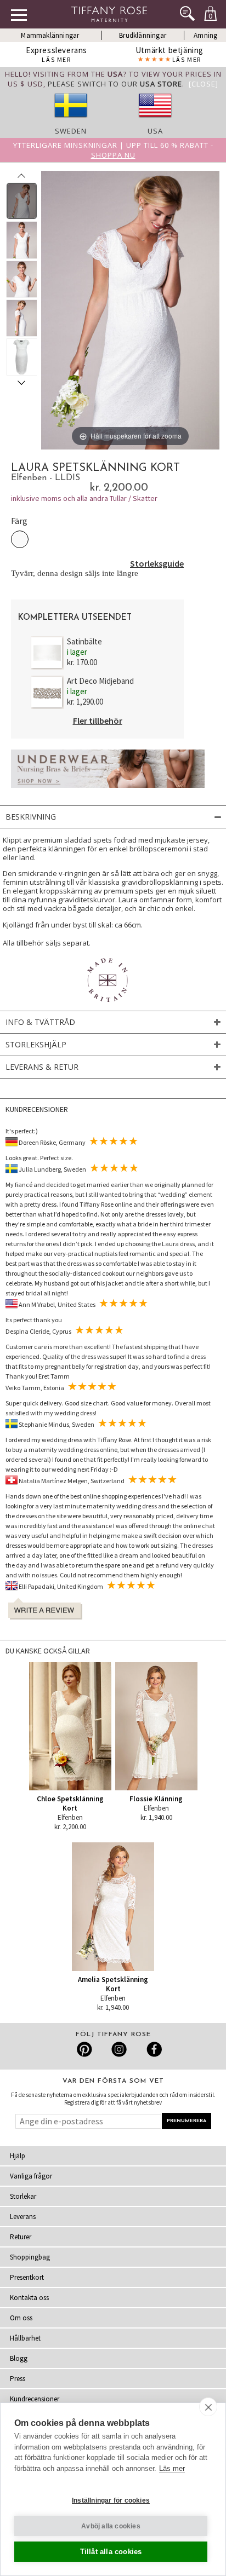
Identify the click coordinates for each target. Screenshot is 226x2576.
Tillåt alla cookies (111, 2552)
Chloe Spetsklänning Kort (70, 1803)
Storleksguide (157, 563)
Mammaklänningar (50, 35)
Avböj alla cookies (111, 2526)
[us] (155, 121)
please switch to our (115, 84)
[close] (208, 2407)
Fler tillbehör (98, 721)
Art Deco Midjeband (100, 681)
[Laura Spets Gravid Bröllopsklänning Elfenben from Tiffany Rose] (22, 201)
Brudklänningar (143, 35)
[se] (71, 121)
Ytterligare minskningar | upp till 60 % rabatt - (113, 150)
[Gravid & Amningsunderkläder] (108, 791)
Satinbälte (84, 641)
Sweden (71, 131)
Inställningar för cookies (111, 2500)
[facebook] (153, 2049)
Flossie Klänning (156, 1799)
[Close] (204, 84)
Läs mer (172, 2468)
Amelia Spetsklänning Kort (113, 1984)
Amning (205, 35)
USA (155, 131)
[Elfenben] (20, 539)
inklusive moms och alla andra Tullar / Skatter (84, 498)
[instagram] (119, 2049)
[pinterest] (85, 2049)
